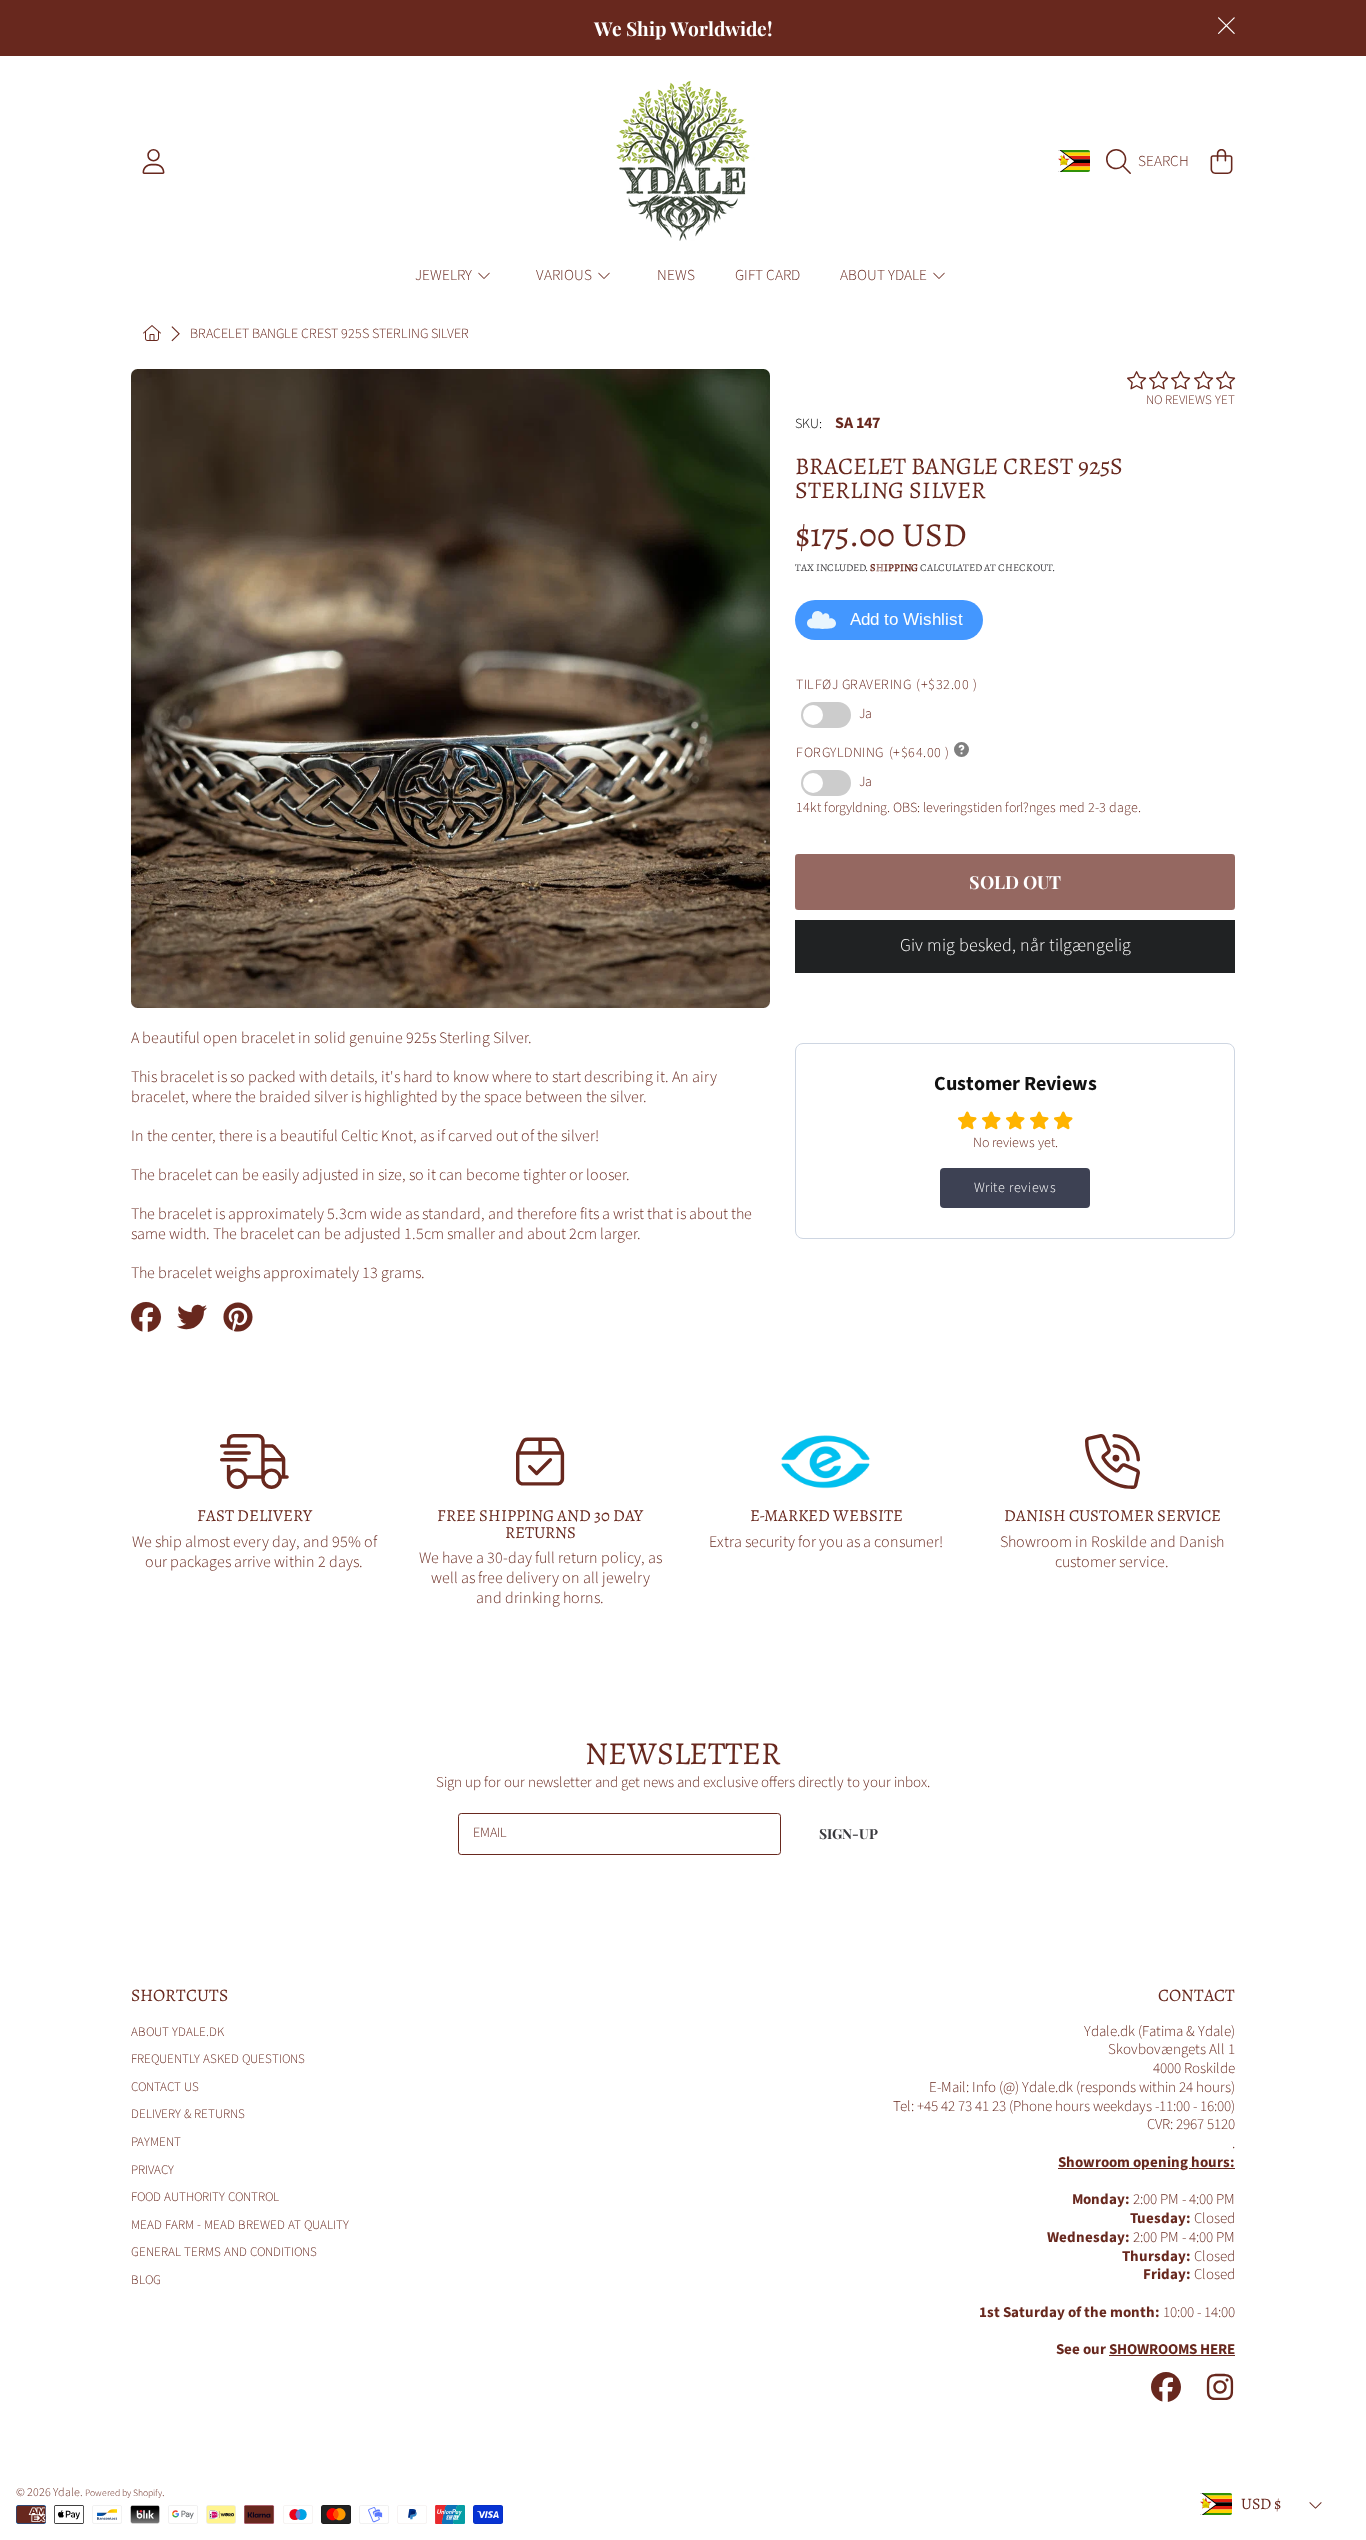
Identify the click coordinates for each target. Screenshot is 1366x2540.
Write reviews (1015, 1188)
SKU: (808, 425)
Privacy (152, 2170)
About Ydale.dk (177, 2032)
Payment (156, 2142)
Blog (146, 2280)
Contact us (165, 2087)
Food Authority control (205, 2197)
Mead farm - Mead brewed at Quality (240, 2225)
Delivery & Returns (188, 2114)
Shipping (894, 568)
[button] (1152, 161)
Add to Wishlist (906, 619)
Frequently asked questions (218, 2059)
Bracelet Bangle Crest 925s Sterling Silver (329, 335)
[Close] (1226, 26)
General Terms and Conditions (224, 2252)
